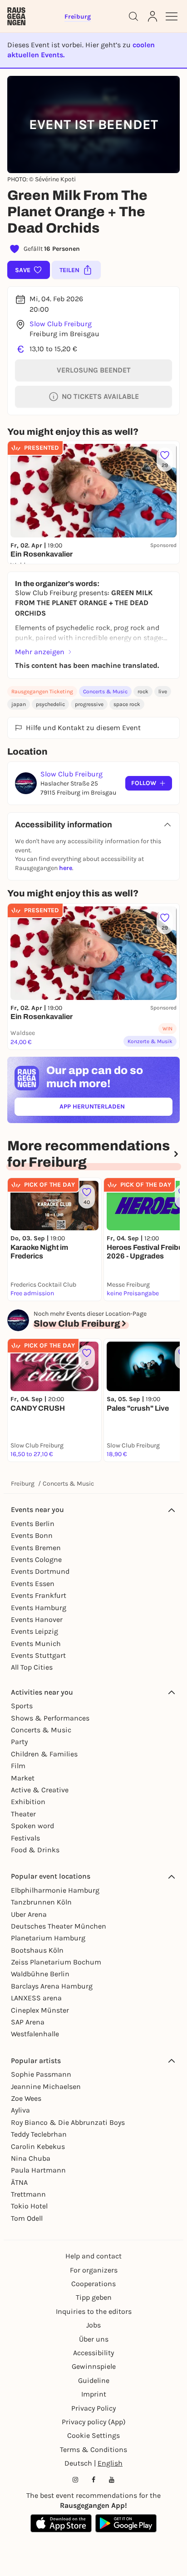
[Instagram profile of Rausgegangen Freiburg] (75, 2480)
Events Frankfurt (39, 1595)
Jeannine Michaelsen (46, 2086)
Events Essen (33, 1584)
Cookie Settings (93, 2435)
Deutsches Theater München (59, 1926)
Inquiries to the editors (94, 2311)
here (66, 868)
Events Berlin (33, 1524)
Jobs (93, 2325)
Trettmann (28, 2194)
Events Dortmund (40, 1571)
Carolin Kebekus (38, 2146)
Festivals (25, 1838)
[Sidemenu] (172, 16)
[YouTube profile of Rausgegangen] (112, 2480)
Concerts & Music (105, 691)
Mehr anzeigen (40, 652)
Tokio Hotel (29, 2206)
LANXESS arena (36, 1998)
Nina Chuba (31, 2158)
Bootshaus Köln (37, 1950)
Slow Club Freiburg (61, 324)
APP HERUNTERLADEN (113, 1108)
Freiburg (23, 1484)
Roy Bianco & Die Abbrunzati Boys (68, 2122)
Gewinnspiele (94, 2366)
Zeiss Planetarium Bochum (56, 1962)
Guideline (94, 2380)
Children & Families (44, 1754)
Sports (22, 1706)
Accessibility (93, 2353)
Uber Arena (29, 1914)
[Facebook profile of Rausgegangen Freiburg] (93, 2480)
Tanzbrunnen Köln (41, 1902)
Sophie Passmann (41, 2074)
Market (23, 1778)
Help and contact (93, 2256)
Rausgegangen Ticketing (42, 691)
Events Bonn (32, 1535)
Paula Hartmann (38, 2170)
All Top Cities (32, 1667)
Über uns (94, 2339)
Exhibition (28, 1802)
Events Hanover (37, 1619)
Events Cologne (36, 1559)
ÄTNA (19, 2182)
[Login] (153, 16)
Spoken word (32, 1826)
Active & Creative (40, 1790)
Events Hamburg (39, 1608)
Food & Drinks (35, 1850)
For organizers (94, 2270)
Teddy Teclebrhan (39, 2134)
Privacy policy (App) (94, 2422)
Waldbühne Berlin (40, 1974)
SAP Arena (28, 2022)
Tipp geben (94, 2297)
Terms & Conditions (93, 2449)
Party (19, 1742)
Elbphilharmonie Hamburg (55, 1890)
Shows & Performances (50, 1718)
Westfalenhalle (35, 2034)
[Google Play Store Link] (126, 2523)
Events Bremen (36, 1548)
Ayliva (20, 2110)
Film (18, 1766)
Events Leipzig (34, 1631)
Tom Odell (27, 2218)
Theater (23, 1814)
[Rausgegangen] (16, 16)
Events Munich (36, 1644)
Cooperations (93, 2284)
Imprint (94, 2394)
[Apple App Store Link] (61, 2523)
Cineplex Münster (40, 2010)
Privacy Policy (93, 2408)
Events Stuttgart (38, 1655)
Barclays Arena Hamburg (52, 1986)
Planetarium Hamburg (48, 1938)
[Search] (133, 16)
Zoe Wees (26, 2098)
